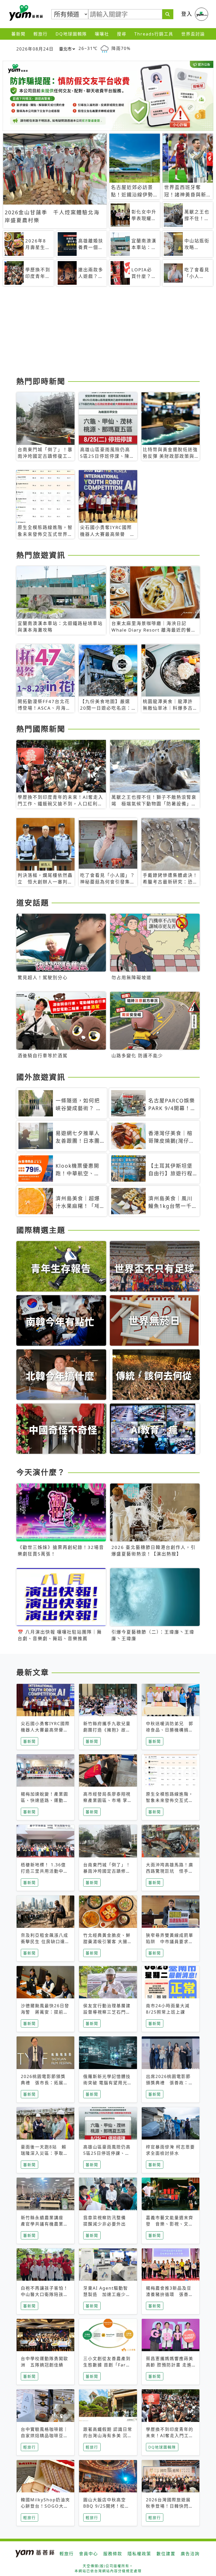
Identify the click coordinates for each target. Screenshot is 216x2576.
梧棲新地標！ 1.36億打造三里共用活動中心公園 (45, 1871)
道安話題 (33, 903)
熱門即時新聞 (41, 381)
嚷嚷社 (102, 34)
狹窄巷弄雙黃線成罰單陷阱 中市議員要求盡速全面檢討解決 (170, 1942)
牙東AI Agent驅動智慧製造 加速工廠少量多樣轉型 (107, 2294)
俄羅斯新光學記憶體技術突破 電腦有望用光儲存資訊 (108, 2083)
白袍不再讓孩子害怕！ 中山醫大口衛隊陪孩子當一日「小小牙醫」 (45, 2294)
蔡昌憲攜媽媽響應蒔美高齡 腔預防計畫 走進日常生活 (170, 2365)
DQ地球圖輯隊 (71, 34)
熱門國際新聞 (41, 729)
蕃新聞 (18, 34)
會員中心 (89, 2554)
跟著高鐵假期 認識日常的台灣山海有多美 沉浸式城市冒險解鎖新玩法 (108, 2436)
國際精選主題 (41, 1230)
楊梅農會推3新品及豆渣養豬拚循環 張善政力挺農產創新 (170, 2294)
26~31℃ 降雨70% (105, 48)
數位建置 (166, 2554)
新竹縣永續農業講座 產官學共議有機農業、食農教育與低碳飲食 (45, 2224)
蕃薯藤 (25, 13)
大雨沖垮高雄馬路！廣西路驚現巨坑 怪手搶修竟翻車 (170, 1871)
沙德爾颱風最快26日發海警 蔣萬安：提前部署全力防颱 (45, 2012)
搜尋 (122, 34)
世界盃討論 (193, 34)
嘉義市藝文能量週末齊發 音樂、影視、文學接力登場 (170, 2224)
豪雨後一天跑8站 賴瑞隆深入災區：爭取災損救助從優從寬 (45, 2153)
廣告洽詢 (190, 2554)
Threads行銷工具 (154, 34)
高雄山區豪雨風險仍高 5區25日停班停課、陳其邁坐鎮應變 (109, 2153)
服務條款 (113, 2554)
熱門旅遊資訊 (41, 555)
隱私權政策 (139, 2554)
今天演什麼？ (41, 1472)
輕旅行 (41, 34)
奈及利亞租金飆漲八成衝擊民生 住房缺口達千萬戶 (45, 1942)
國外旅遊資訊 (41, 1077)
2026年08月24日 (35, 49)
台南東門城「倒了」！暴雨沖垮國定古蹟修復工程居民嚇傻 (107, 1871)
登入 (187, 14)
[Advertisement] (108, 333)
